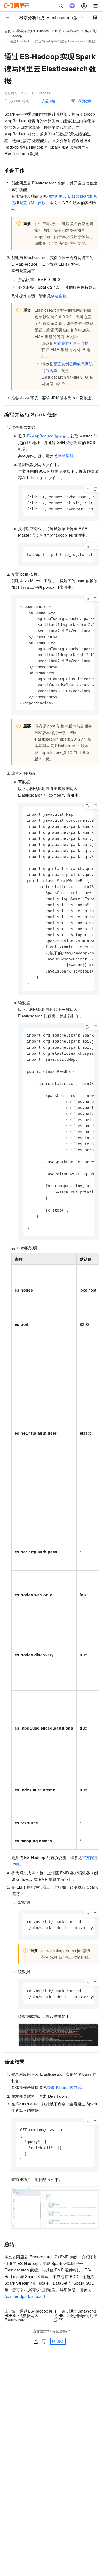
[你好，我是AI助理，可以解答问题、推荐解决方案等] (72, 6)
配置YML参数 (32, 203)
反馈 (60, 2341)
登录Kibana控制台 (64, 2087)
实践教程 (73, 31)
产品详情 (49, 101)
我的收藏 (85, 101)
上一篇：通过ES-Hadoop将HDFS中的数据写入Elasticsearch (28, 2315)
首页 (8, 31)
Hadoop (16, 36)
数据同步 (92, 31)
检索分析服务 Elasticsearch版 (39, 31)
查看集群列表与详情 (71, 343)
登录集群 (66, 456)
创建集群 (59, 296)
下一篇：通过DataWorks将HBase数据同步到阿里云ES (76, 2315)
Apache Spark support (25, 2296)
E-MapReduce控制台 (47, 436)
